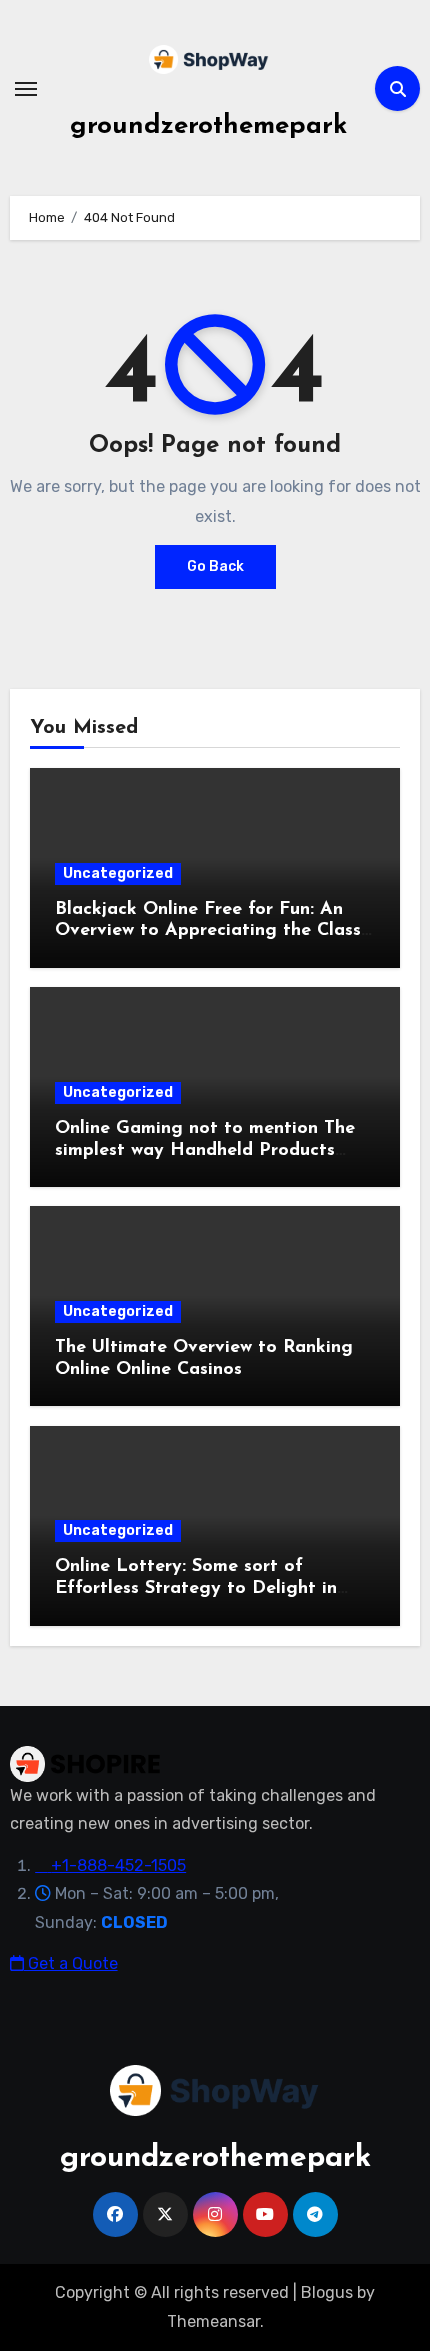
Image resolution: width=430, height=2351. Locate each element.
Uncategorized (118, 873)
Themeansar (213, 2321)
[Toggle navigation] (26, 89)
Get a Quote (71, 1963)
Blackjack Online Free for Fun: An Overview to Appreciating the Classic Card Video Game (215, 931)
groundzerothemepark (208, 126)
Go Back (215, 566)
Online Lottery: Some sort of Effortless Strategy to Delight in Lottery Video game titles (196, 1588)
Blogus (327, 2292)
